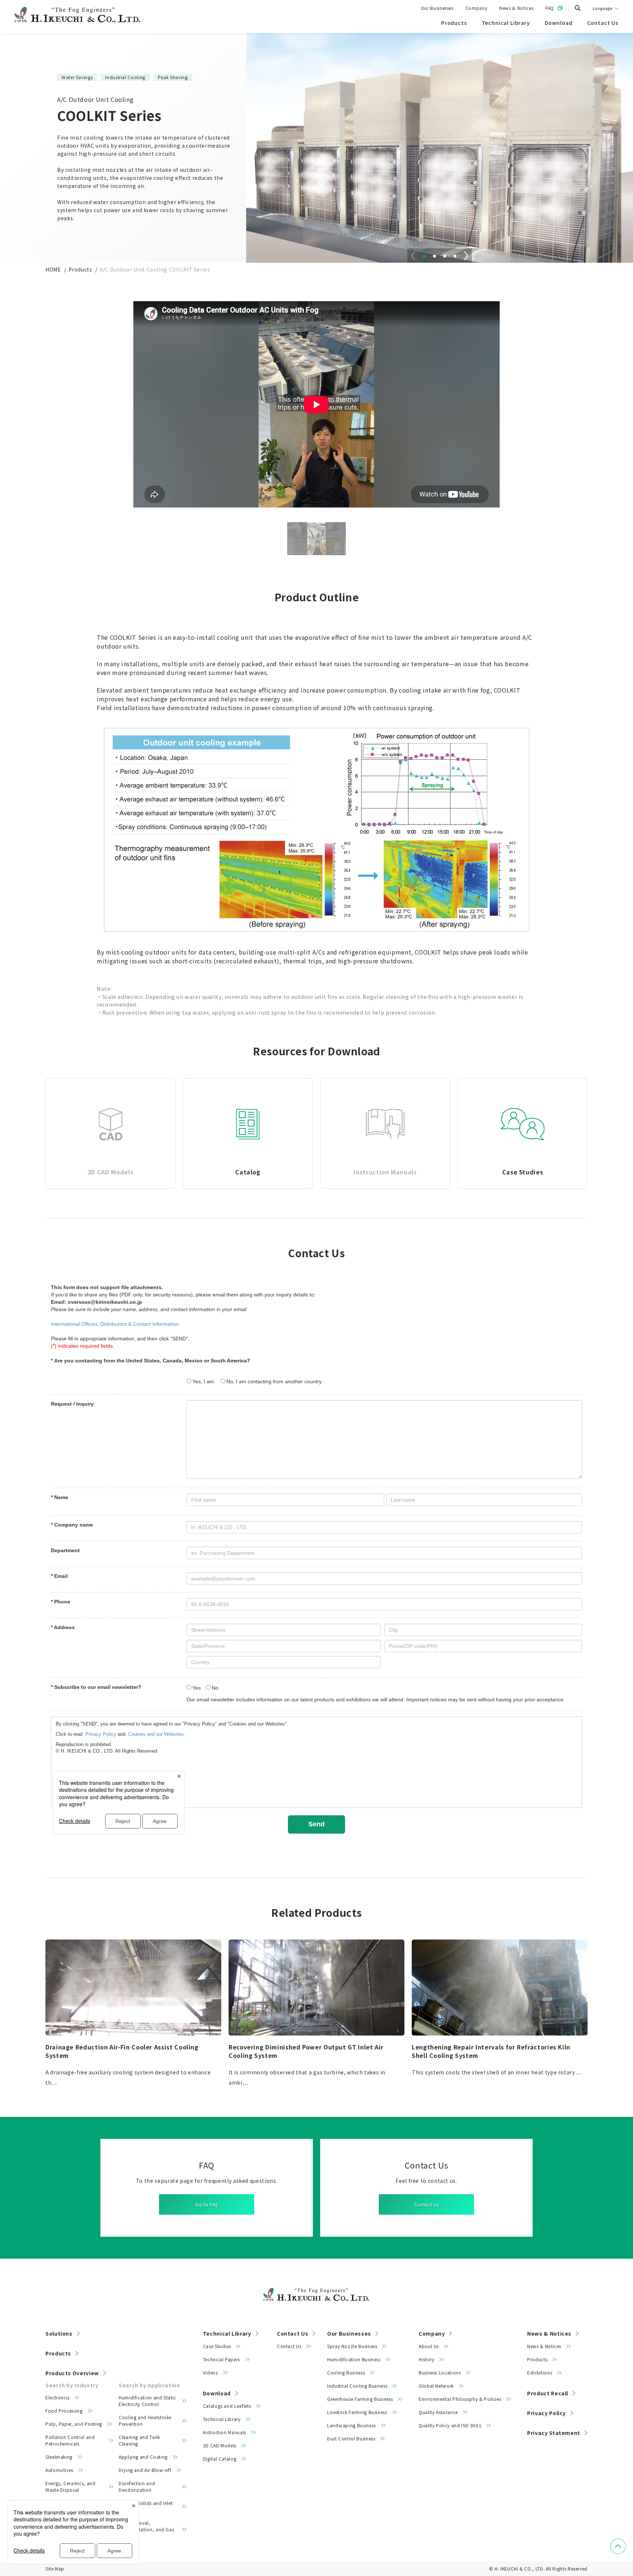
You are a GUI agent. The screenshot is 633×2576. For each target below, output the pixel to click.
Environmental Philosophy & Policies (460, 2399)
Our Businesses (437, 8)
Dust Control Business (351, 2438)
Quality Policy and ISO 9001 (450, 2425)
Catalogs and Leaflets (227, 2406)
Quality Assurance (438, 2412)
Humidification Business (354, 2359)
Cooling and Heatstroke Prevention (145, 2420)
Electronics (58, 2397)
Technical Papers (221, 2359)
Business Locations (440, 2372)
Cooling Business (346, 2372)
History (426, 2359)
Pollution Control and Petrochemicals (70, 2440)
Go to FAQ (207, 2204)
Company (476, 8)
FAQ (550, 8)
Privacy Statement (554, 2433)
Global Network (436, 2386)
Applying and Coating (143, 2457)
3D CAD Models (220, 2445)
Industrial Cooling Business (357, 2386)
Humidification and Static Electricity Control (147, 2401)
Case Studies (217, 2346)
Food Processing (64, 2411)
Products (80, 269)
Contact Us (426, 2204)
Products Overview (72, 2373)
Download (217, 2393)
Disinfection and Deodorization (137, 2486)
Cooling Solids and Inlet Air (146, 2506)
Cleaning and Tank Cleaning (139, 2440)
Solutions (59, 2333)
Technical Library (227, 2333)
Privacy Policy (547, 2413)
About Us (429, 2346)
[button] (424, 256)
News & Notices (516, 8)
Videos (210, 2372)
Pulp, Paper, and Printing (74, 2424)
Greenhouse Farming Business (360, 2399)
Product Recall (548, 2393)
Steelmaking (59, 2457)
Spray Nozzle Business (352, 2346)
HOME (53, 269)
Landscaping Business (351, 2425)
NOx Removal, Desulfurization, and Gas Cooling (146, 2529)
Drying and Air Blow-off (145, 2470)
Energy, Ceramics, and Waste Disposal (70, 2486)
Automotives (59, 2470)
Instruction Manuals (225, 2432)
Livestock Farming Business (357, 2412)
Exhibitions (540, 2372)
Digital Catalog (220, 2459)
